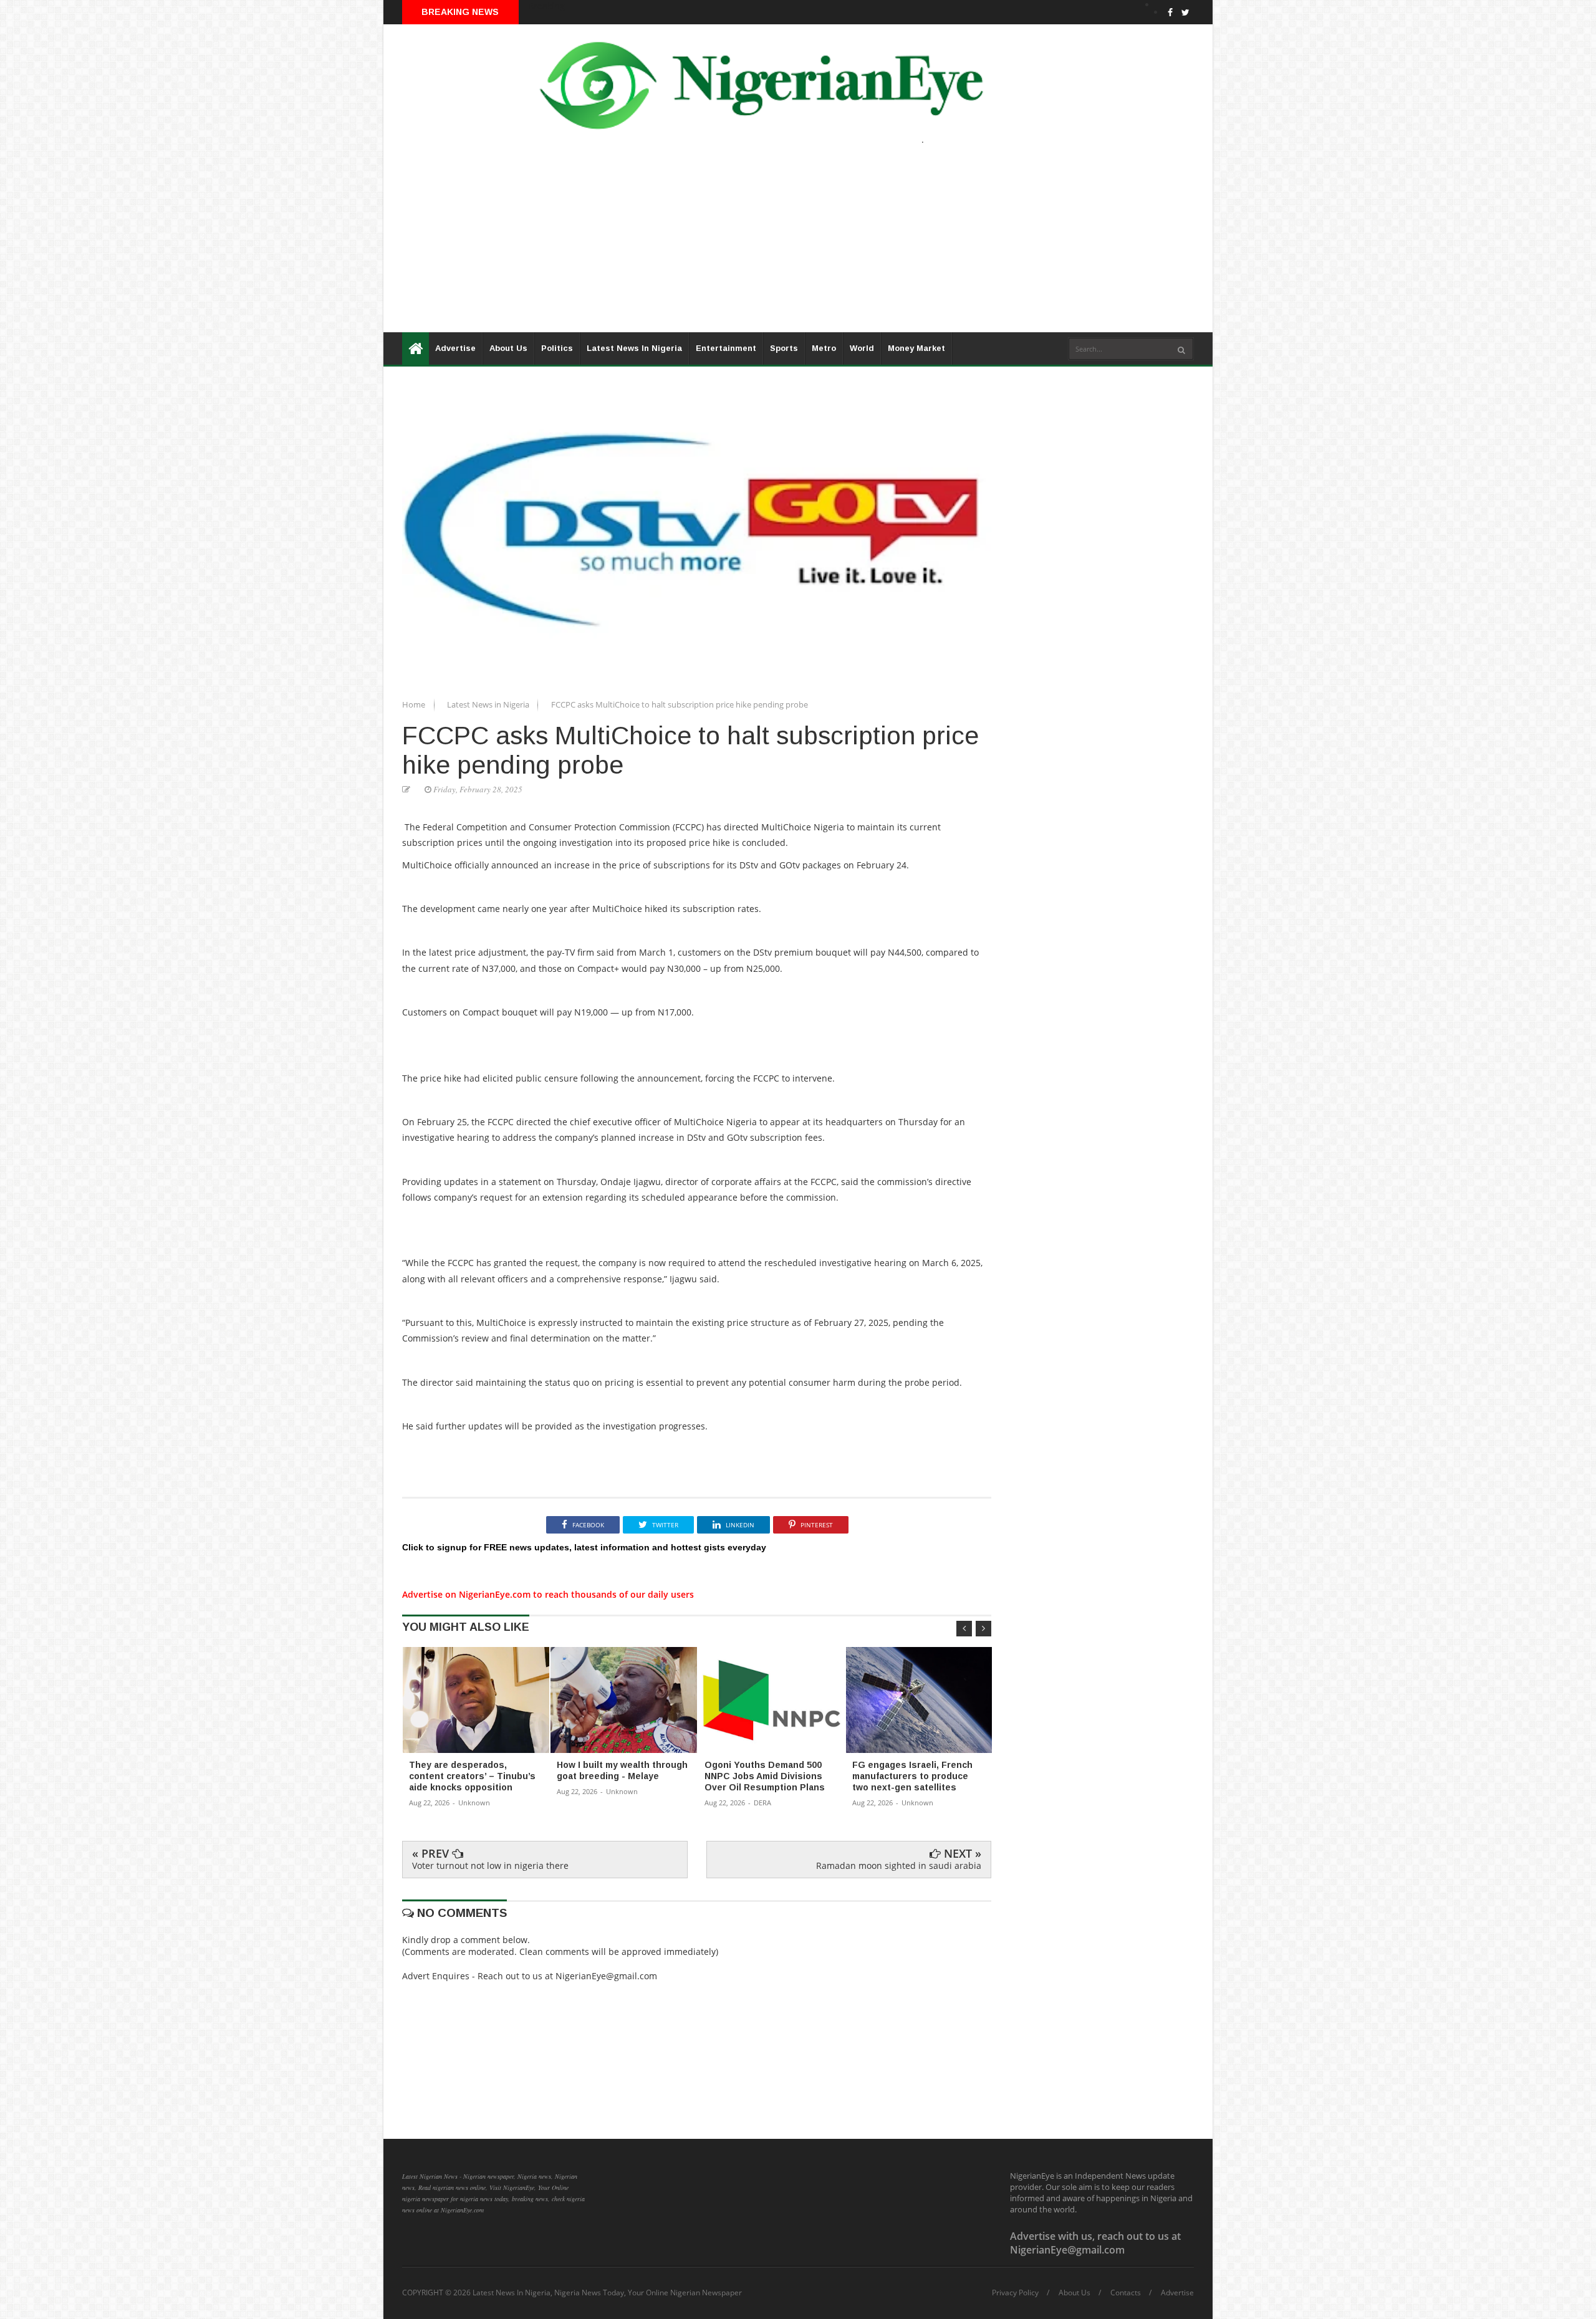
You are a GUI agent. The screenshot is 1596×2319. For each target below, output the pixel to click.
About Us (508, 348)
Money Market (916, 348)
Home (415, 704)
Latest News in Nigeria (489, 704)
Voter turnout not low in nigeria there (490, 1865)
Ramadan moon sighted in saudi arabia (899, 1865)
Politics (557, 348)
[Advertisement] (757, 245)
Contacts (1126, 2293)
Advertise (455, 348)
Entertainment (726, 348)
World (862, 348)
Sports (784, 348)
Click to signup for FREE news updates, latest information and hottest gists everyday (584, 1547)
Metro (824, 348)
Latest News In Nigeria (634, 348)
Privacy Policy (1015, 2293)
